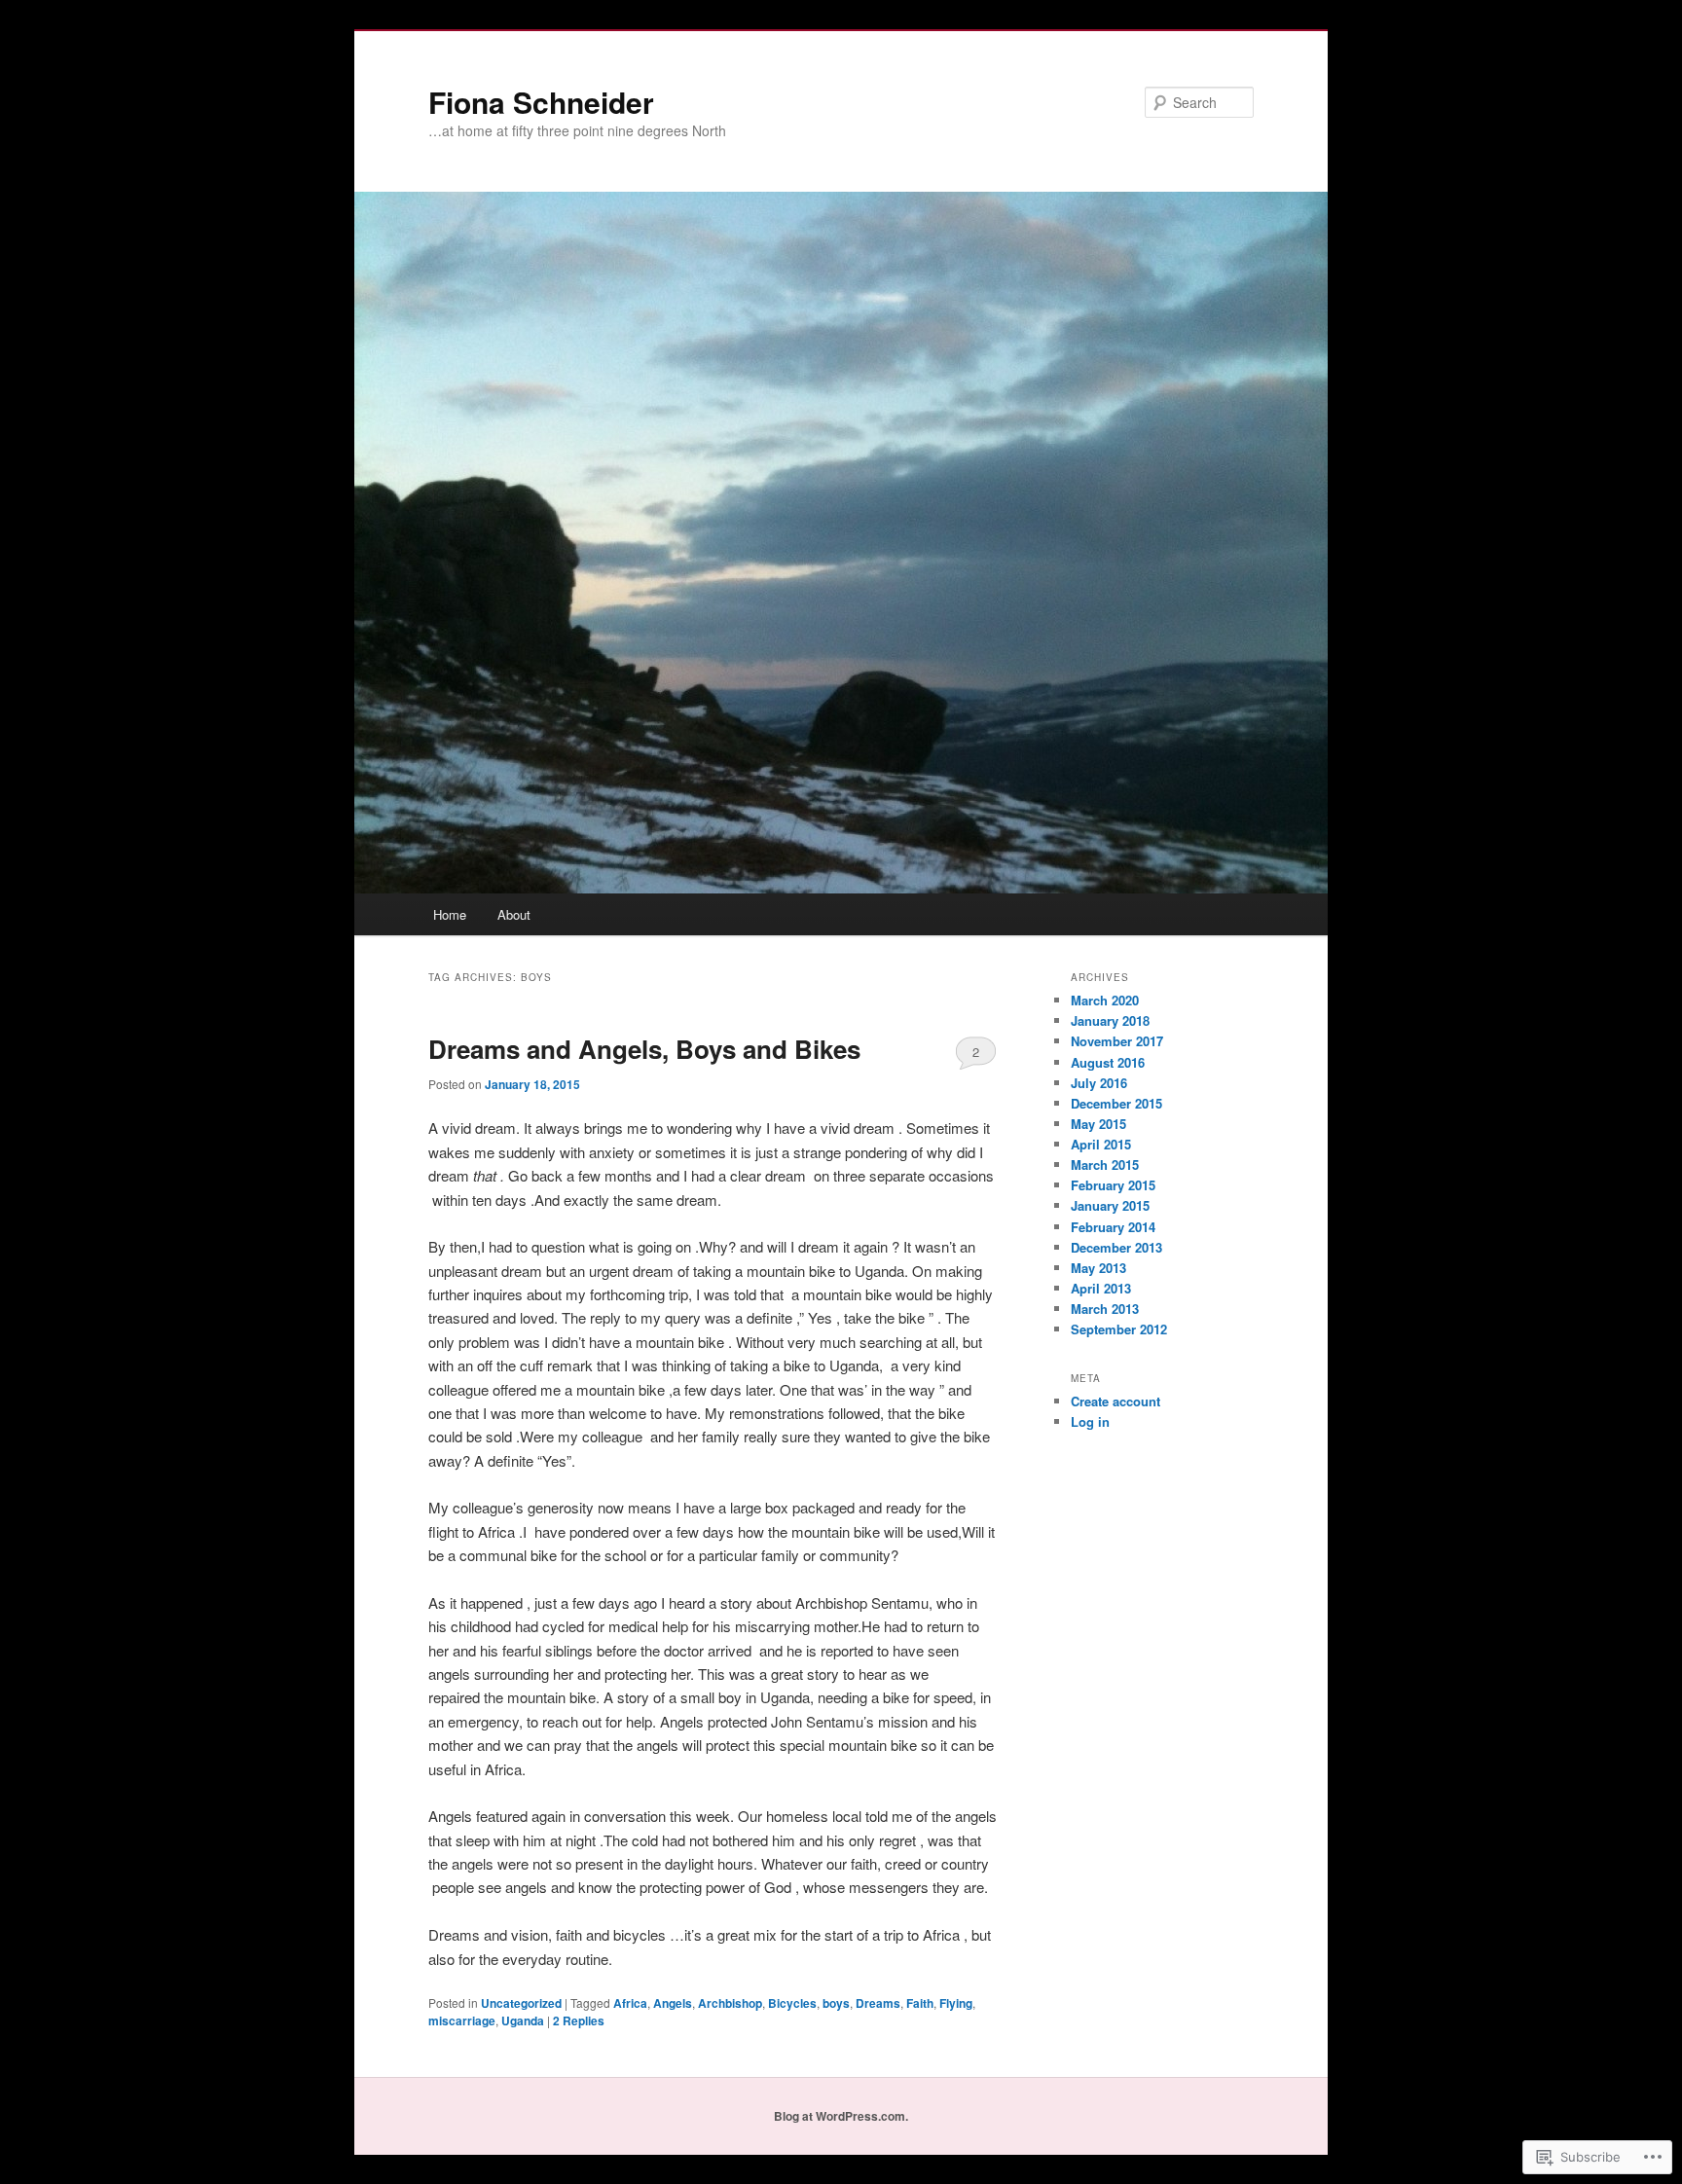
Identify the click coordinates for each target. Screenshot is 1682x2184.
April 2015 (1101, 1144)
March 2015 (1105, 1165)
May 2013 (1098, 1268)
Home (450, 914)
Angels (673, 2003)
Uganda (523, 2020)
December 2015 (1116, 1103)
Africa (630, 2003)
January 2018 (1110, 1020)
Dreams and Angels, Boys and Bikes (644, 1049)
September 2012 (1119, 1329)
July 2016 (1099, 1083)
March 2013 (1105, 1309)
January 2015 (1110, 1205)
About (514, 914)
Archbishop (730, 2003)
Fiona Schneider (541, 102)
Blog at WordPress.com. (841, 2116)
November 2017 (1117, 1041)
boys (836, 2003)
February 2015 (1113, 1185)
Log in (1090, 1421)
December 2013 (1116, 1247)
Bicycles (792, 2003)
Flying (956, 2003)
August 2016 (1108, 1062)
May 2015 (1098, 1124)
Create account (1115, 1401)
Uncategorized (521, 2003)
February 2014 (1113, 1227)
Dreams (878, 2003)
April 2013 (1101, 1288)
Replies (579, 2020)
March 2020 (1105, 1000)
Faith (920, 2003)
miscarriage (462, 2020)
